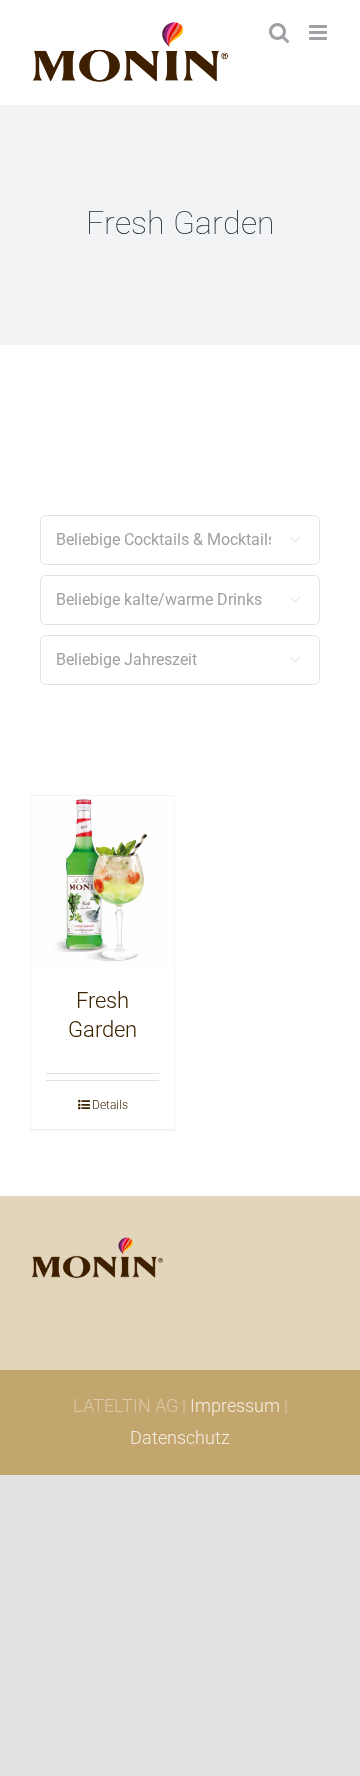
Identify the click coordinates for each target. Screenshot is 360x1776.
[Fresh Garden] (102, 882)
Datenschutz (180, 1437)
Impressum (235, 1405)
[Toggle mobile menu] (319, 32)
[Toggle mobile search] (279, 32)
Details (110, 1105)
